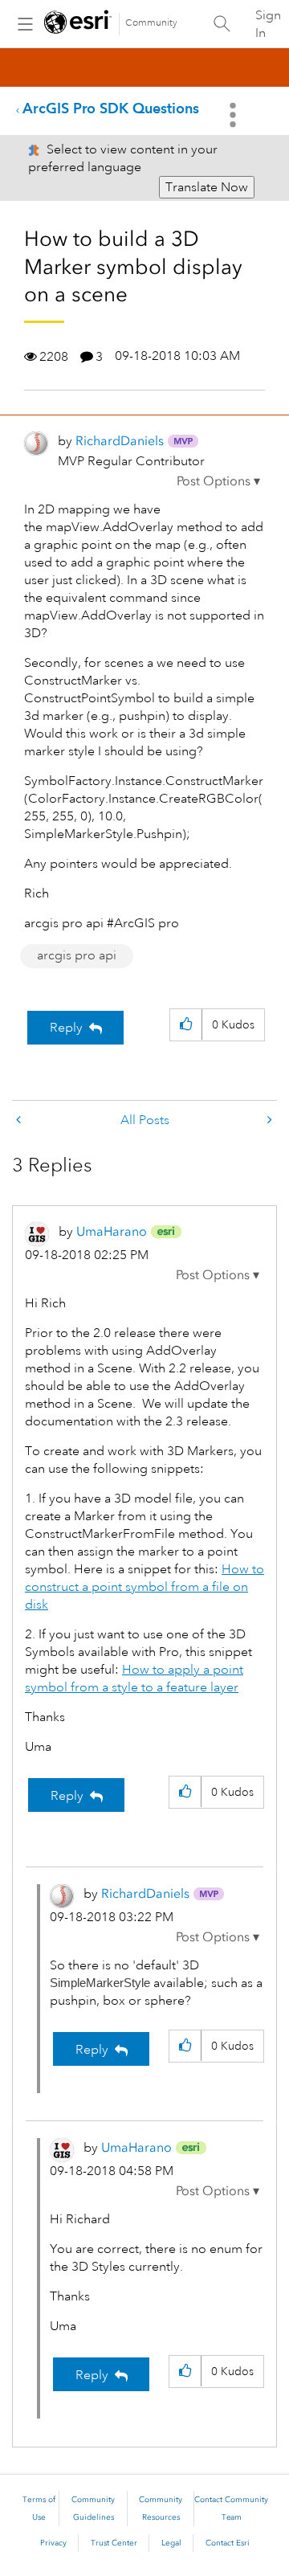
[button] (218, 481)
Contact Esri (228, 2543)
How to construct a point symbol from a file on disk (144, 1587)
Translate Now (207, 187)
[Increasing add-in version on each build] (268, 1120)
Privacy (53, 2543)
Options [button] (234, 115)
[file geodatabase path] (20, 1120)
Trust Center (114, 2543)
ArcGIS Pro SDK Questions (111, 108)
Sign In (268, 24)
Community (151, 23)
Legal (171, 2543)
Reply (66, 1028)
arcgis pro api (77, 955)
